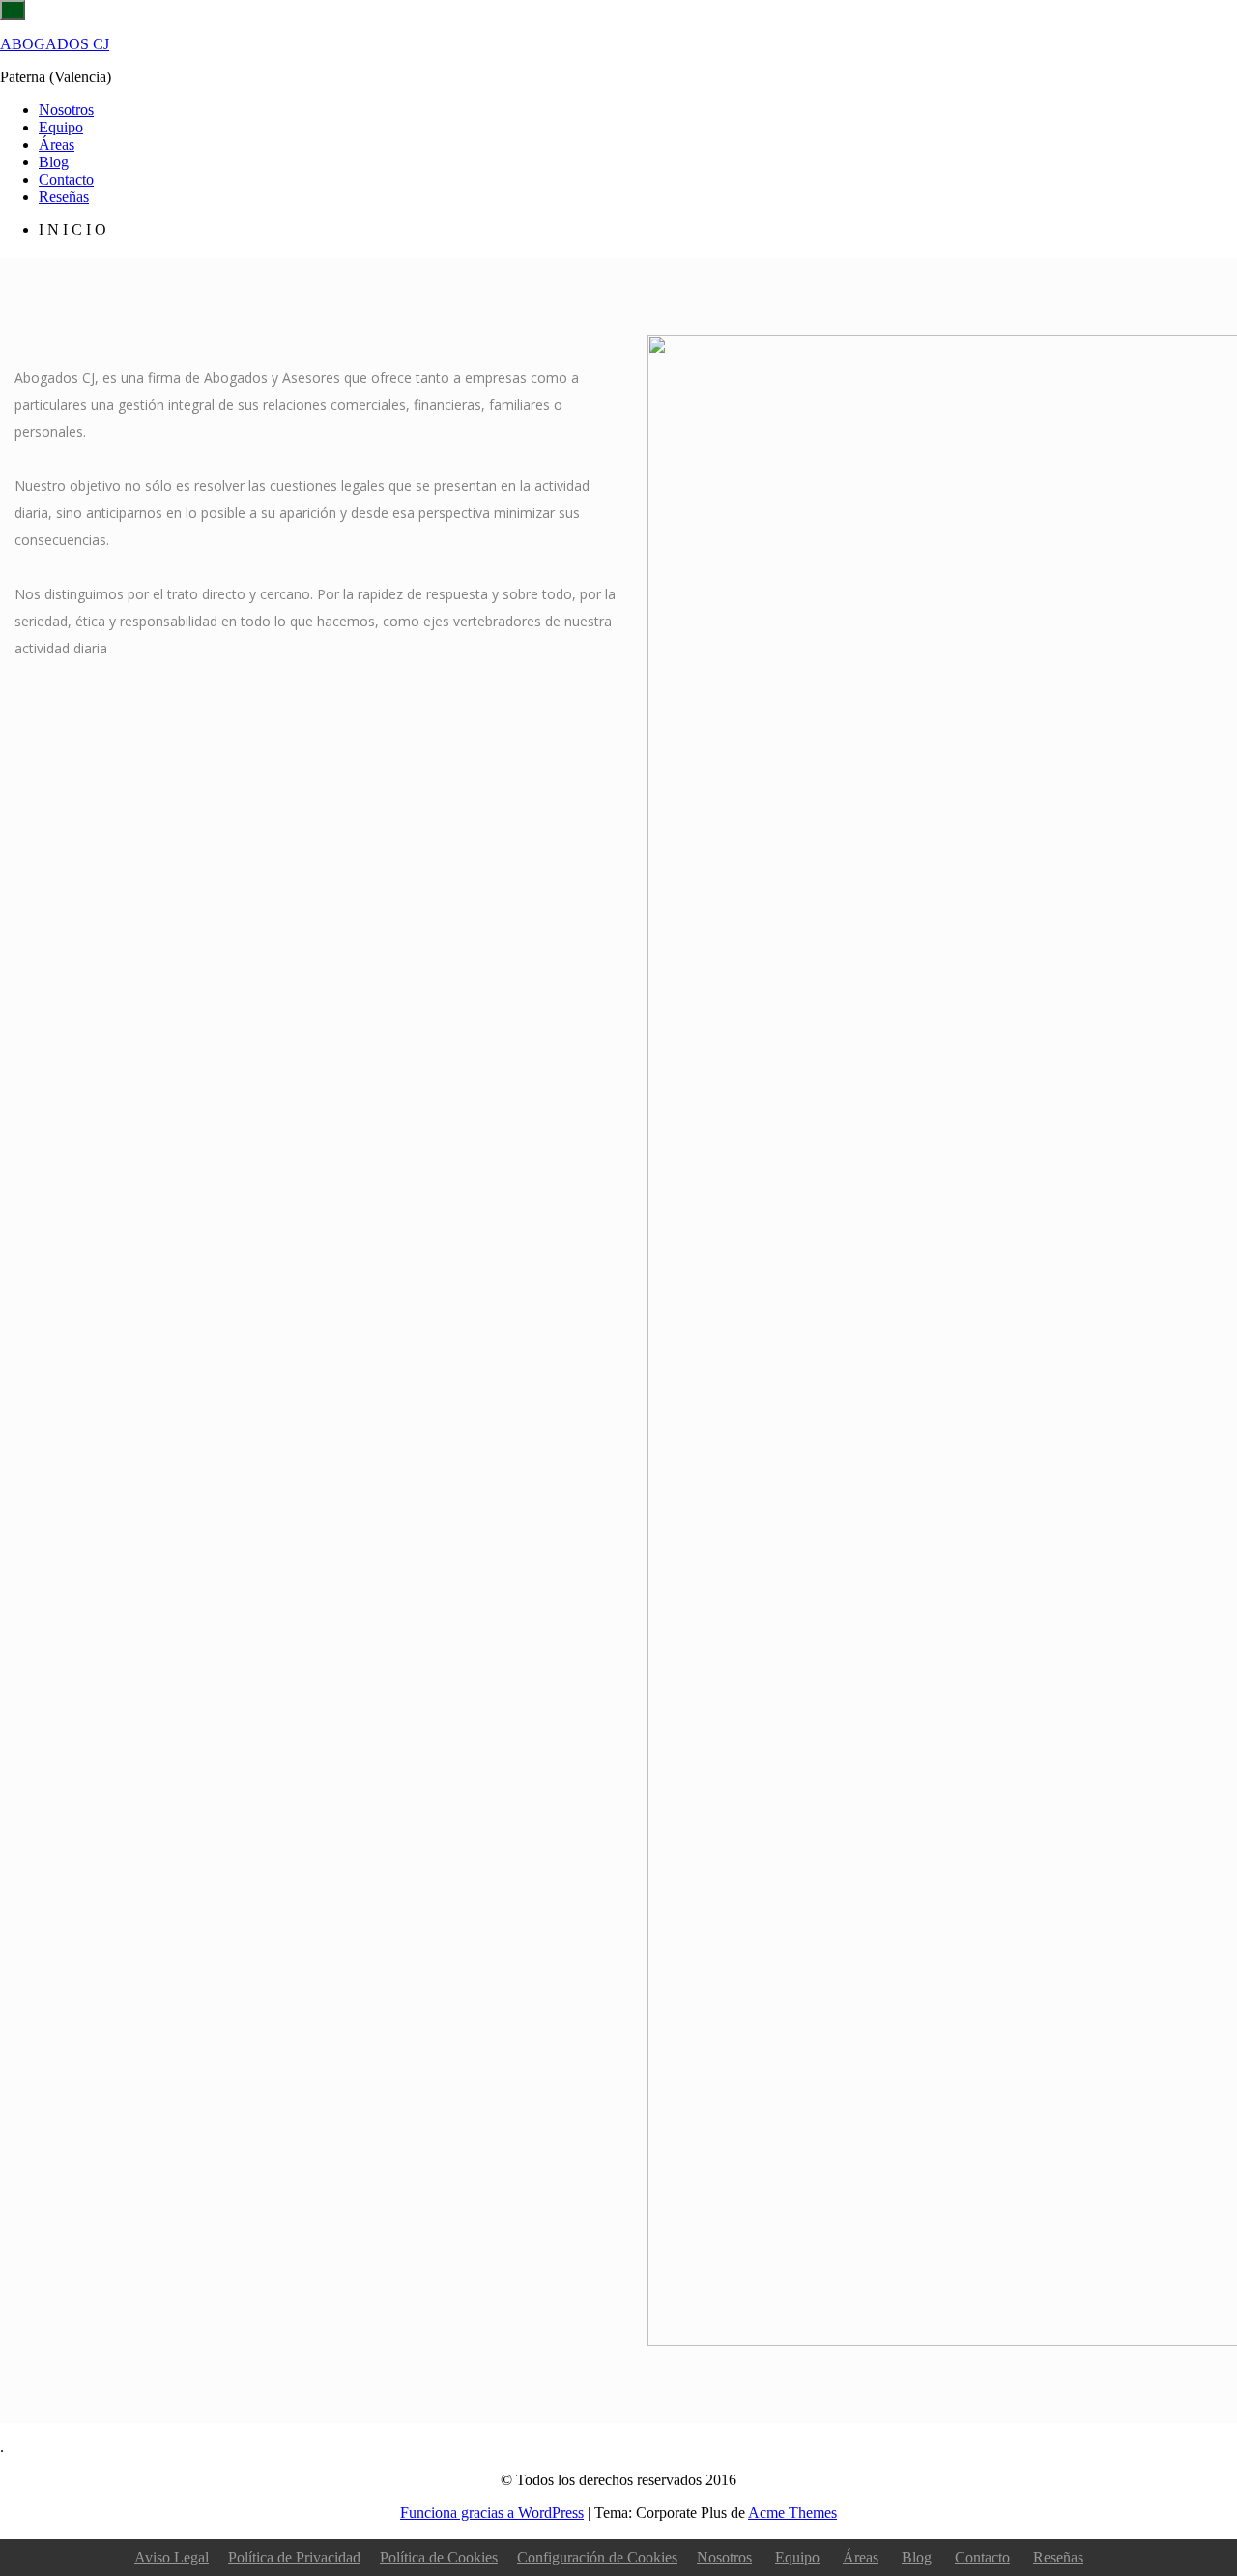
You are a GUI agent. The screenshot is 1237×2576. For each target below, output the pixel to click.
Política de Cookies (439, 2557)
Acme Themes (792, 2513)
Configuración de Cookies (597, 2557)
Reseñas (64, 197)
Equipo (61, 127)
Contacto (66, 179)
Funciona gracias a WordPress (492, 2513)
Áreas (57, 145)
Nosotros (66, 110)
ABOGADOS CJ (55, 44)
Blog (54, 162)
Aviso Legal (172, 2557)
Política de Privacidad (294, 2557)
